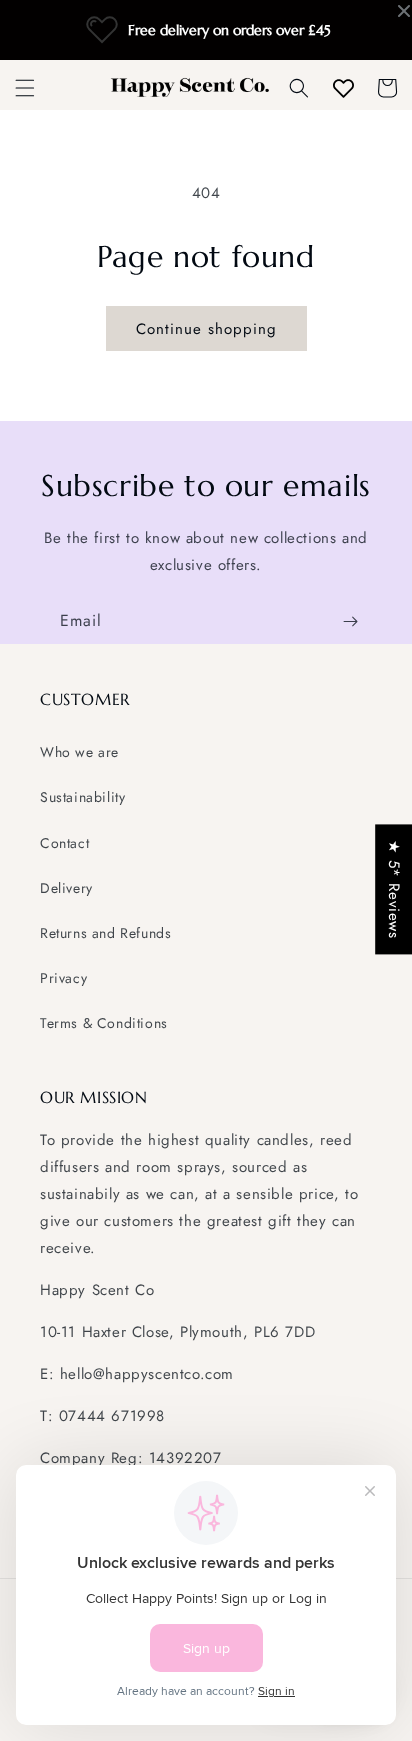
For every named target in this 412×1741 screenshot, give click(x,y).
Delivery (66, 888)
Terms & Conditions (104, 1023)
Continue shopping (206, 329)
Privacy (63, 978)
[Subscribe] (350, 621)
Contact (64, 843)
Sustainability (82, 797)
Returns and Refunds (105, 933)
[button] (25, 88)
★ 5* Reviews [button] (394, 889)
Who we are (79, 752)
